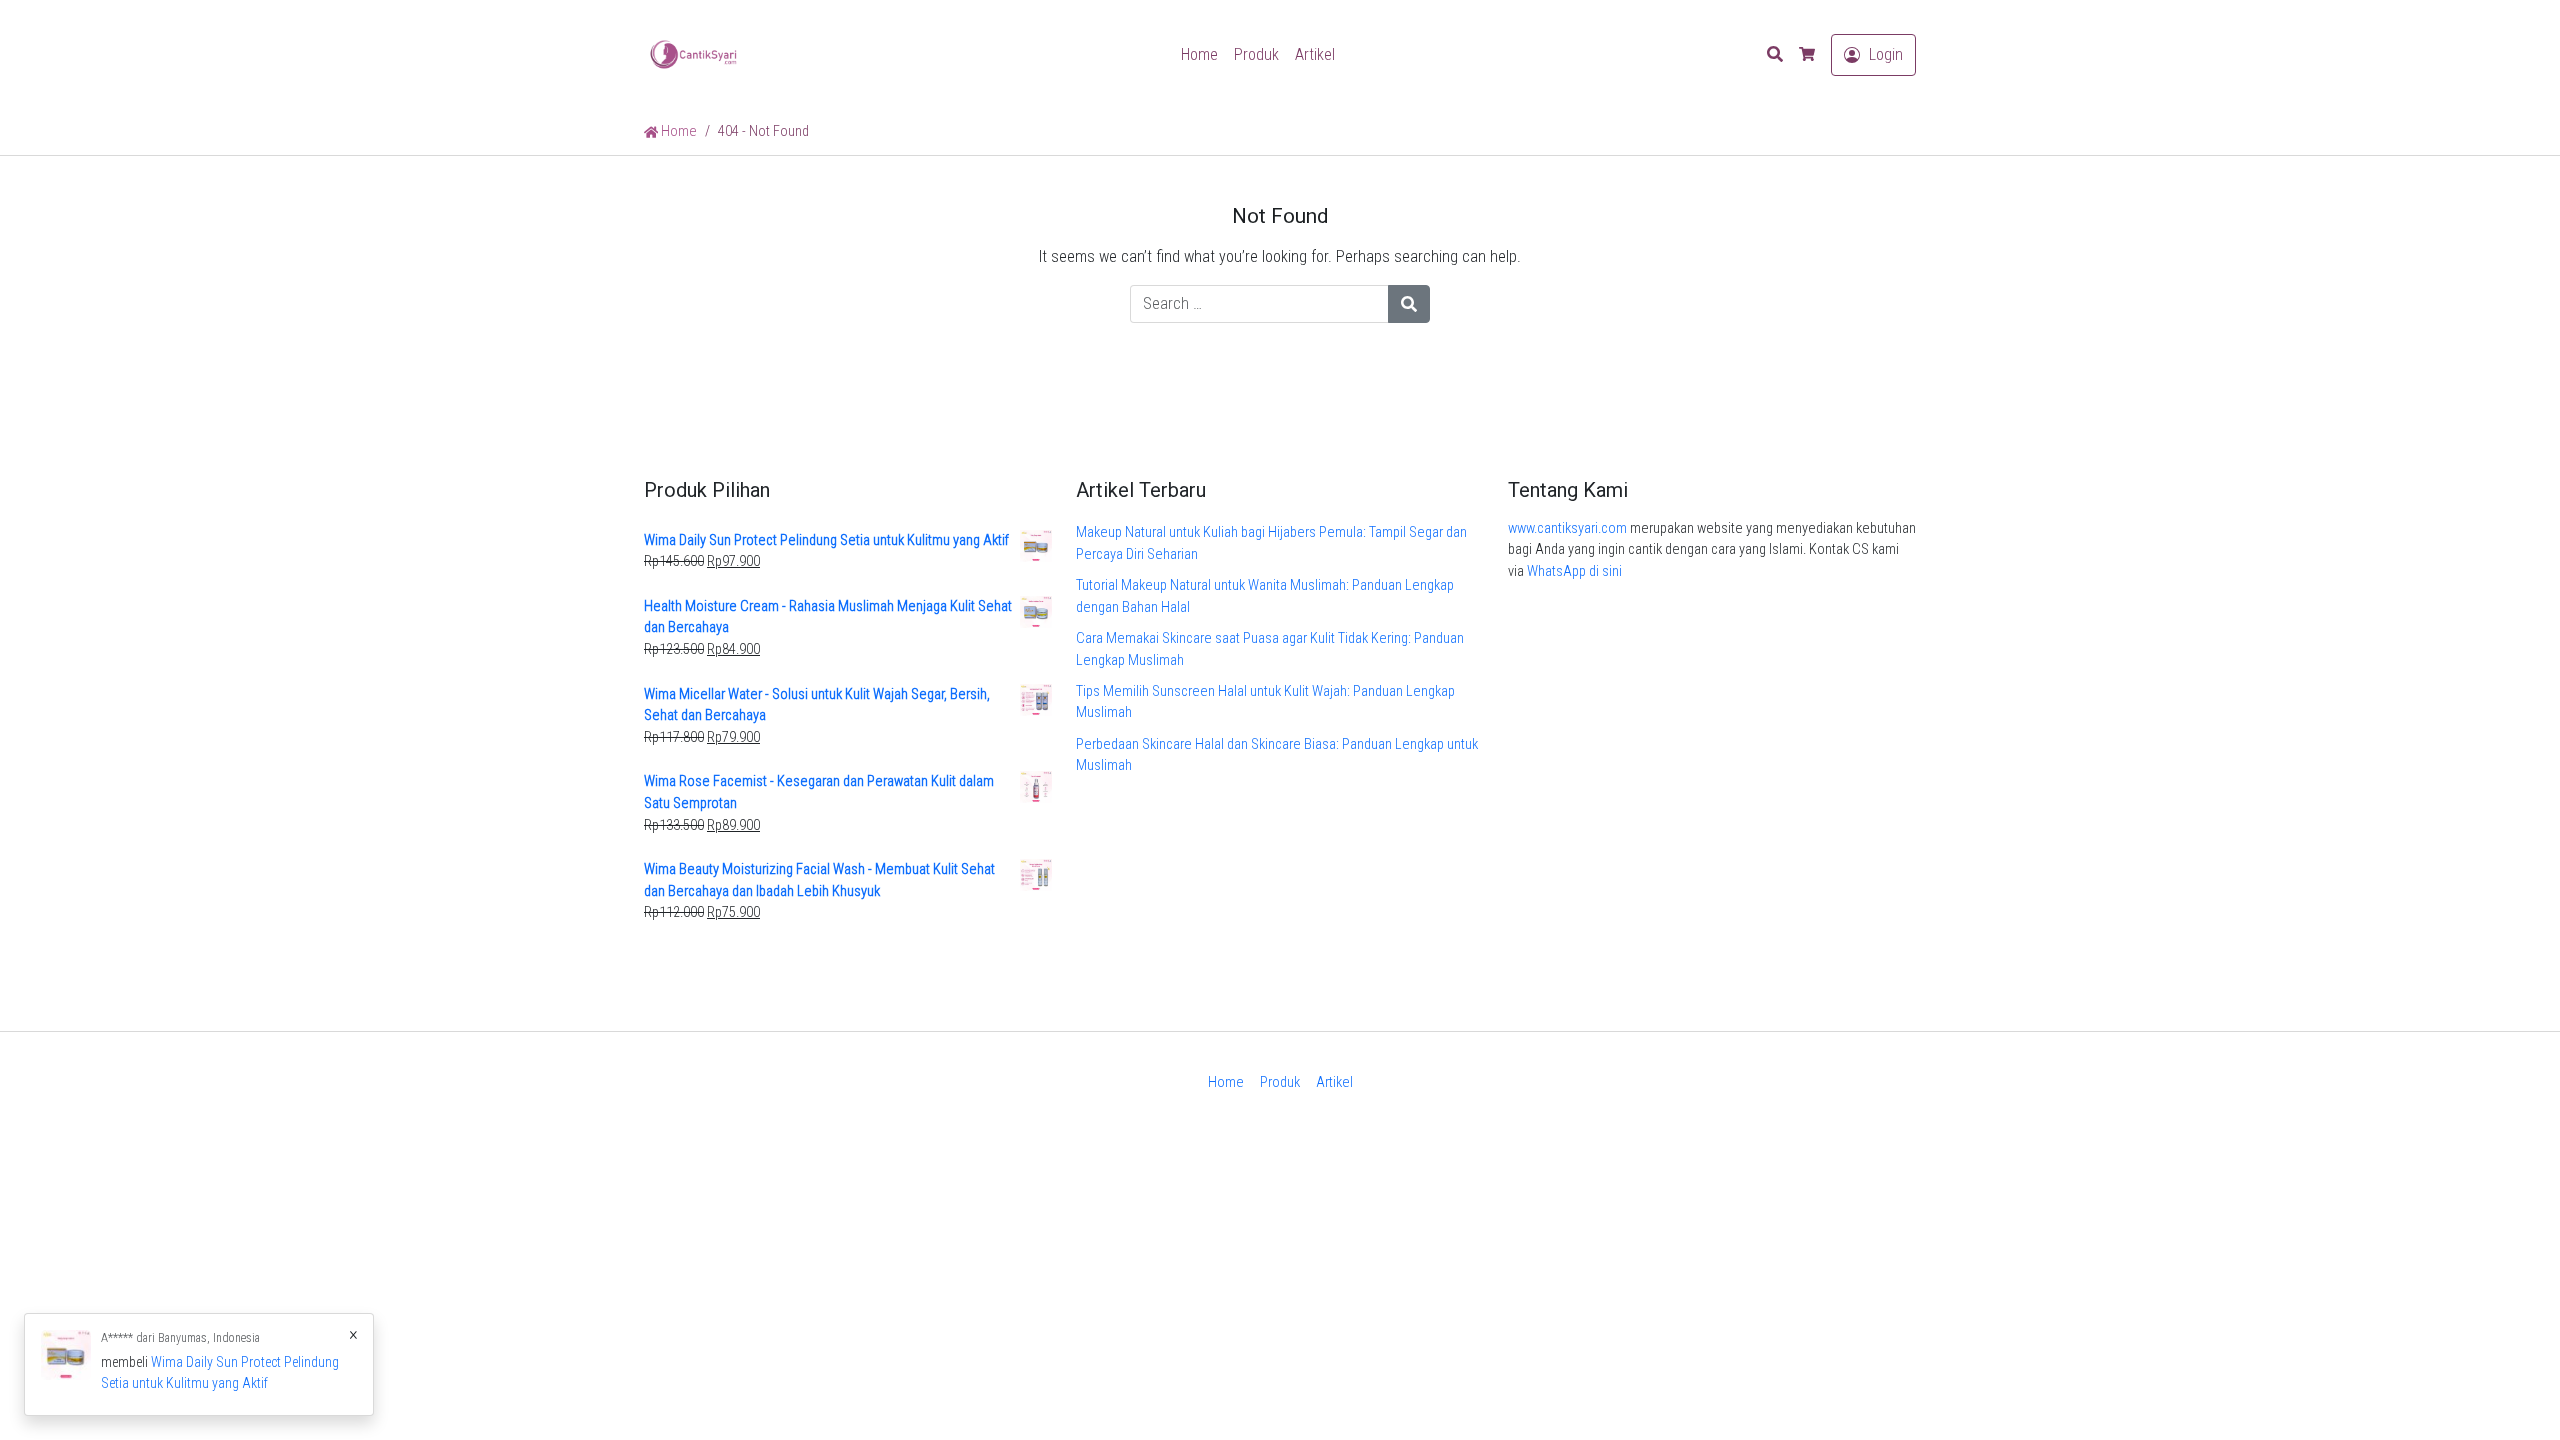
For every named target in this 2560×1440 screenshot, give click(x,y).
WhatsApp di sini (1574, 571)
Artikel (1315, 54)
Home (1199, 54)
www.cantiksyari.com (1567, 528)
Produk (1256, 54)
